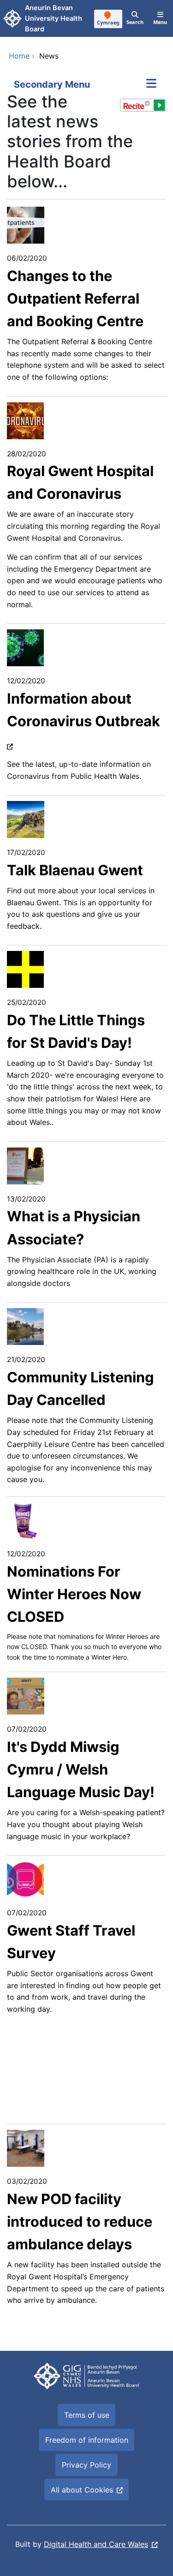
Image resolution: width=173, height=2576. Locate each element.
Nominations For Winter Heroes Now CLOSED (74, 1594)
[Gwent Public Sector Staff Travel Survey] (25, 1879)
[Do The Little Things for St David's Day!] (25, 969)
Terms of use (87, 2415)
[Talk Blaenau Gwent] (26, 819)
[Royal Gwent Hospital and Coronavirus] (25, 420)
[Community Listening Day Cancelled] (25, 1326)
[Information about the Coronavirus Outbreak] (25, 647)
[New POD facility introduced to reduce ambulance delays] (26, 2148)
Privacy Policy (86, 2465)
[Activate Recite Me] (143, 105)
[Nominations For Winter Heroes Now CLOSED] (25, 1520)
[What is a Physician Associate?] (25, 1165)
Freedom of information (87, 2440)
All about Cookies (82, 2490)
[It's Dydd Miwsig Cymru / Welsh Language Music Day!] (26, 1696)
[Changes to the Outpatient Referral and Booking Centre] (26, 224)
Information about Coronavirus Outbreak (84, 710)
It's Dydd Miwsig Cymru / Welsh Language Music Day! (81, 1769)
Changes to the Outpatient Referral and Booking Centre (75, 299)
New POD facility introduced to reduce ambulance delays (80, 2222)
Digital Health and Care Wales (96, 2544)
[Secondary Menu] (151, 84)
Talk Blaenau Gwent (75, 870)
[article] (86, 559)
